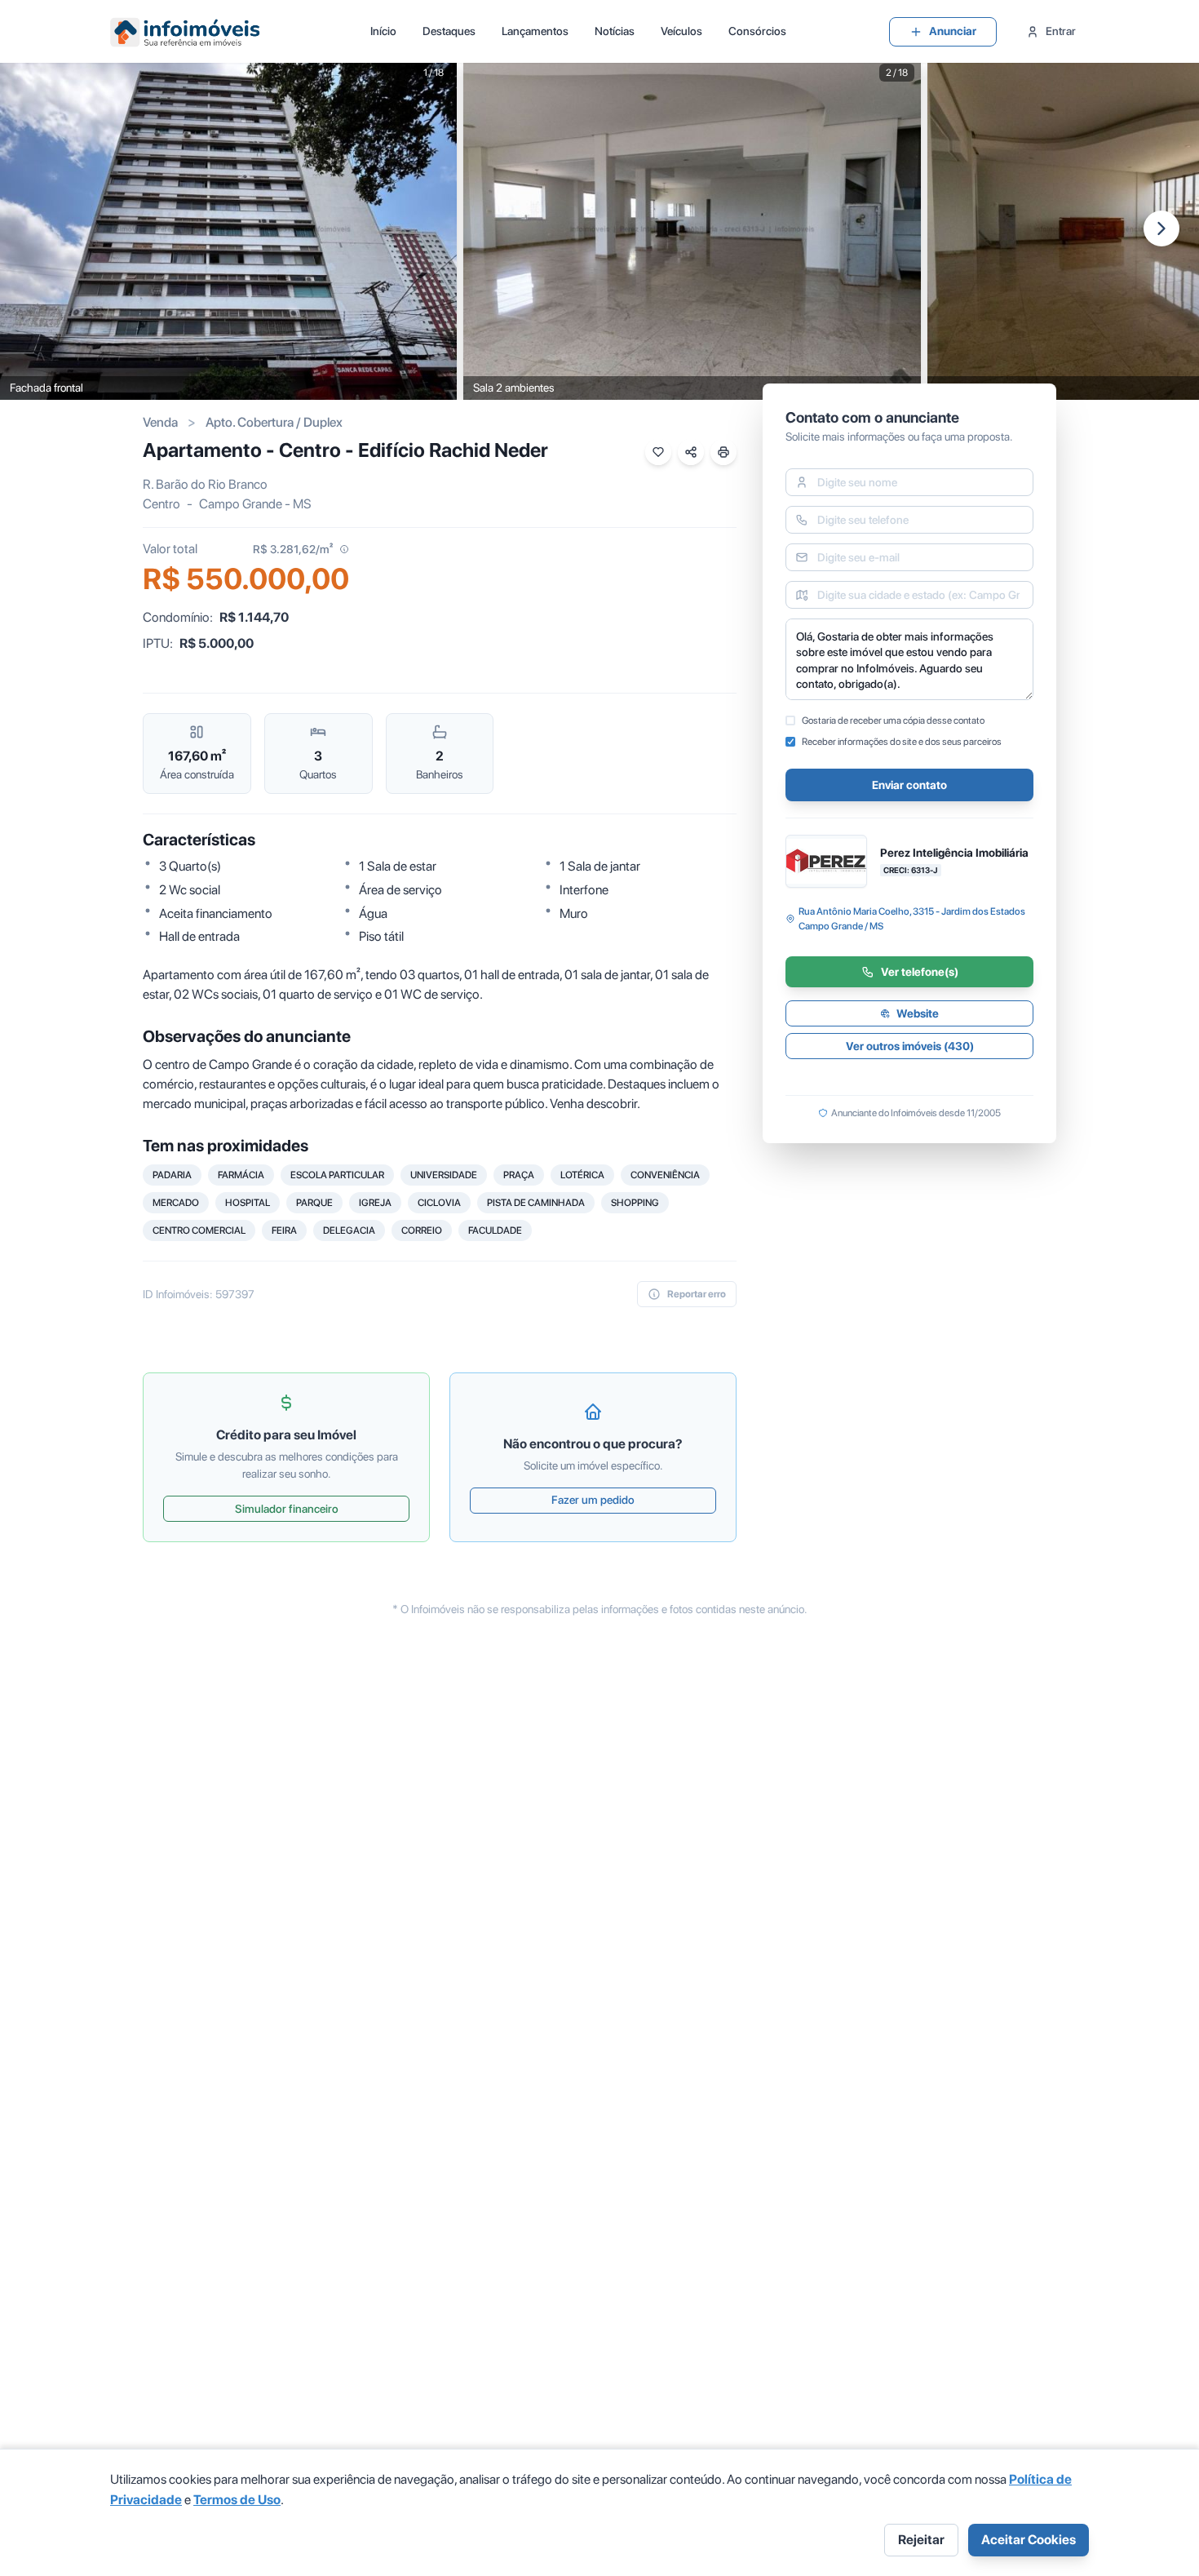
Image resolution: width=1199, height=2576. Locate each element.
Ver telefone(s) (920, 972)
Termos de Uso (237, 2500)
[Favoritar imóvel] (658, 452)
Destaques (449, 31)
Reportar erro (697, 1294)
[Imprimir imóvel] (723, 452)
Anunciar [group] (953, 31)
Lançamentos (535, 31)
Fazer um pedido (593, 1500)
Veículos (681, 31)
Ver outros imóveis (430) (910, 1046)
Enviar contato (909, 785)
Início (383, 31)
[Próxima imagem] (1161, 228)
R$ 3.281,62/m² (293, 549)
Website (918, 1013)
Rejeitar (921, 2540)
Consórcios (757, 31)
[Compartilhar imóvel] (691, 452)
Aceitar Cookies (1029, 2540)
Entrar (1061, 31)
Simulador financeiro (287, 1509)
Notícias (615, 31)
